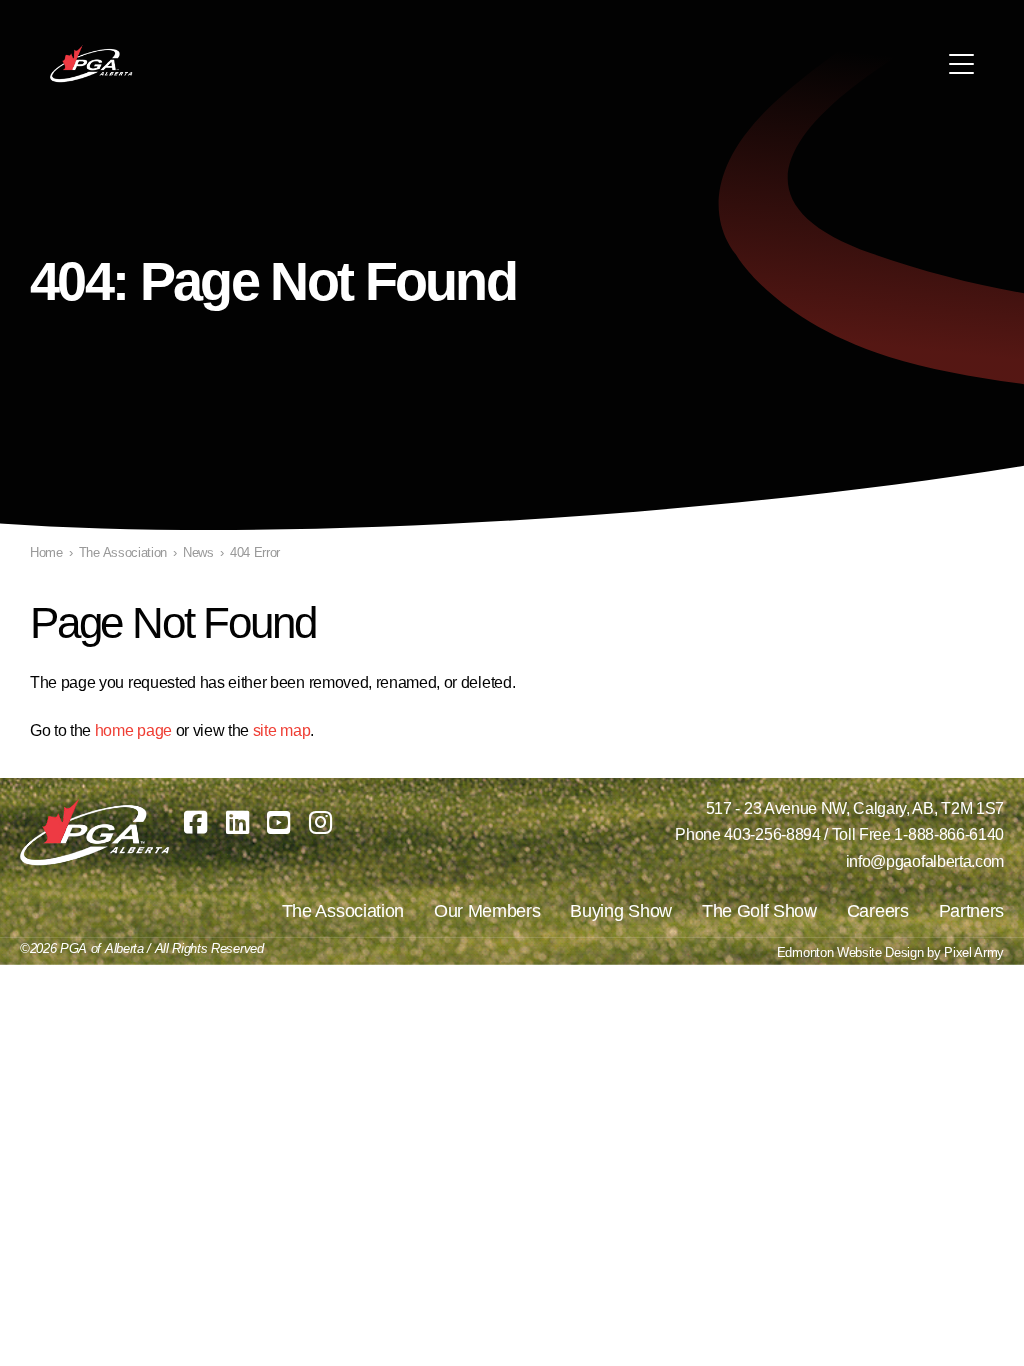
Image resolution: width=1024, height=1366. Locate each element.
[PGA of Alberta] (92, 64)
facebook (195, 822)
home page (133, 730)
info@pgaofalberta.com (925, 861)
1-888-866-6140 (949, 834)
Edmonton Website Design (850, 952)
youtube (278, 822)
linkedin (237, 822)
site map (281, 730)
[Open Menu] (961, 64)
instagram (320, 822)
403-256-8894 (772, 834)
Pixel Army (974, 952)
